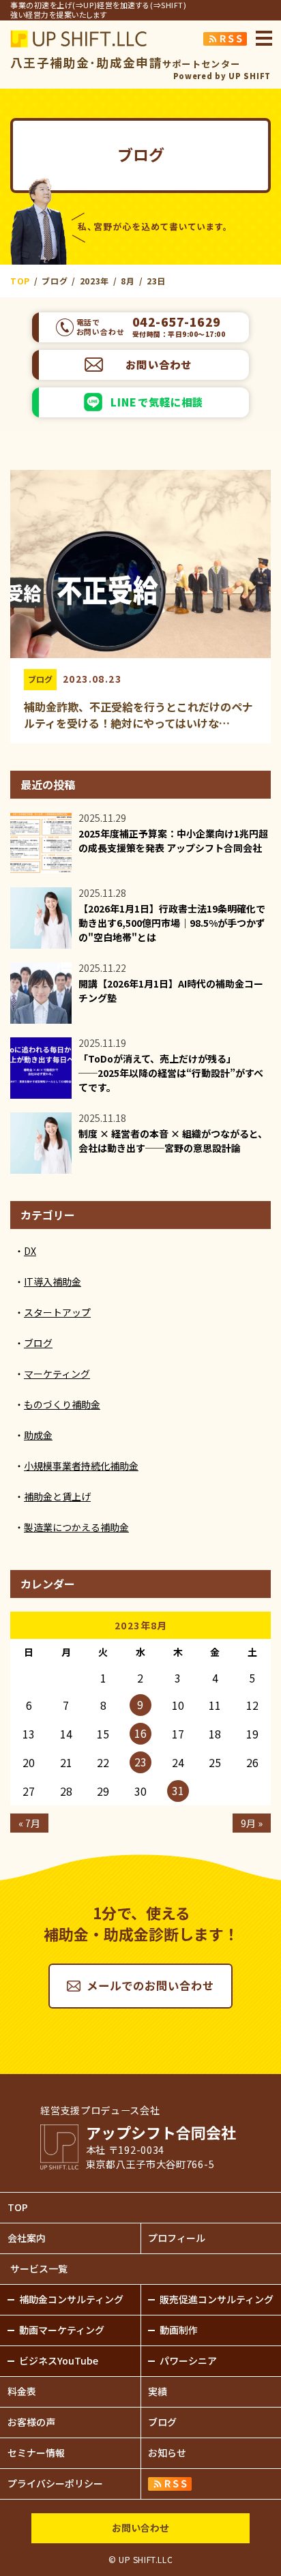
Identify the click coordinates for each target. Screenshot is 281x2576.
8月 (128, 281)
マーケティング (57, 1374)
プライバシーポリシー (55, 2483)
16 (140, 1733)
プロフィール (177, 2238)
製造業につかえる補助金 (76, 1527)
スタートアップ (57, 1312)
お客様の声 (31, 2422)
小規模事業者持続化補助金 (81, 1466)
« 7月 (29, 1823)
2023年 (94, 281)
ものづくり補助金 (62, 1404)
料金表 (22, 2391)
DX (30, 1251)
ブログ (40, 679)
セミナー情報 (36, 2453)
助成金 (38, 1435)
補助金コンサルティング (71, 2299)
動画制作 (179, 2330)
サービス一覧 (39, 2268)
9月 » (252, 1823)
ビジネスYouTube (59, 2360)
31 (178, 1790)
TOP (18, 2207)
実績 (158, 2391)
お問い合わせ (159, 364)
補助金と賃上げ (57, 1496)
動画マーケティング (62, 2330)
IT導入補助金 (53, 1282)
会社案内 (27, 2238)
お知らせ (167, 2453)
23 (140, 1762)
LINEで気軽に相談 (157, 402)
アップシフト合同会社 (78, 39)
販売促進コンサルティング (217, 2299)
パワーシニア (188, 2360)
